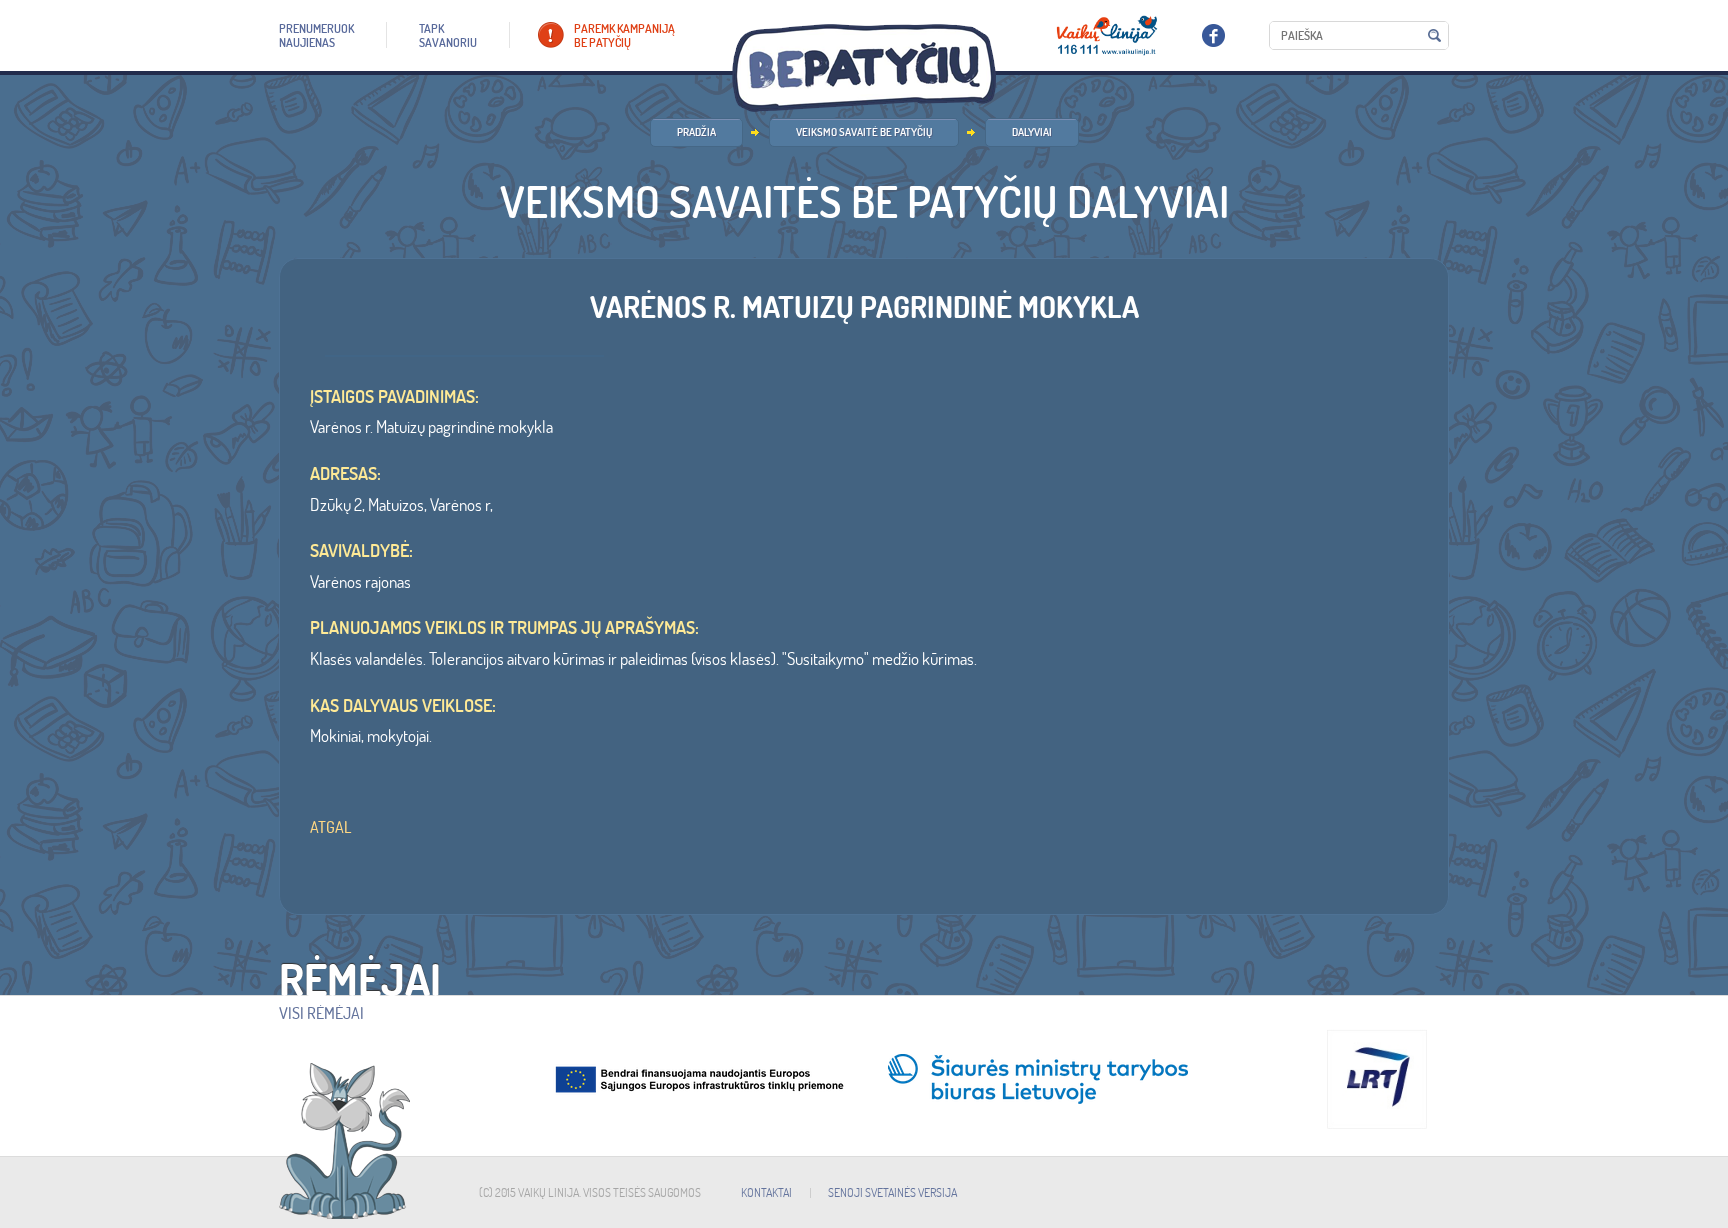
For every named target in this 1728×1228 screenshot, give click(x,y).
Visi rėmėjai (321, 1013)
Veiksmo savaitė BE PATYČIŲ (864, 132)
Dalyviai (1032, 132)
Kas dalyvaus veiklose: (403, 706)
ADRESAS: (345, 474)
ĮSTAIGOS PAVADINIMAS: (394, 397)
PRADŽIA (696, 132)
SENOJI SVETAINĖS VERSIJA (892, 1192)
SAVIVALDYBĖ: (361, 551)
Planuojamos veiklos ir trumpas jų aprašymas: (504, 628)
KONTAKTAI (766, 1192)
